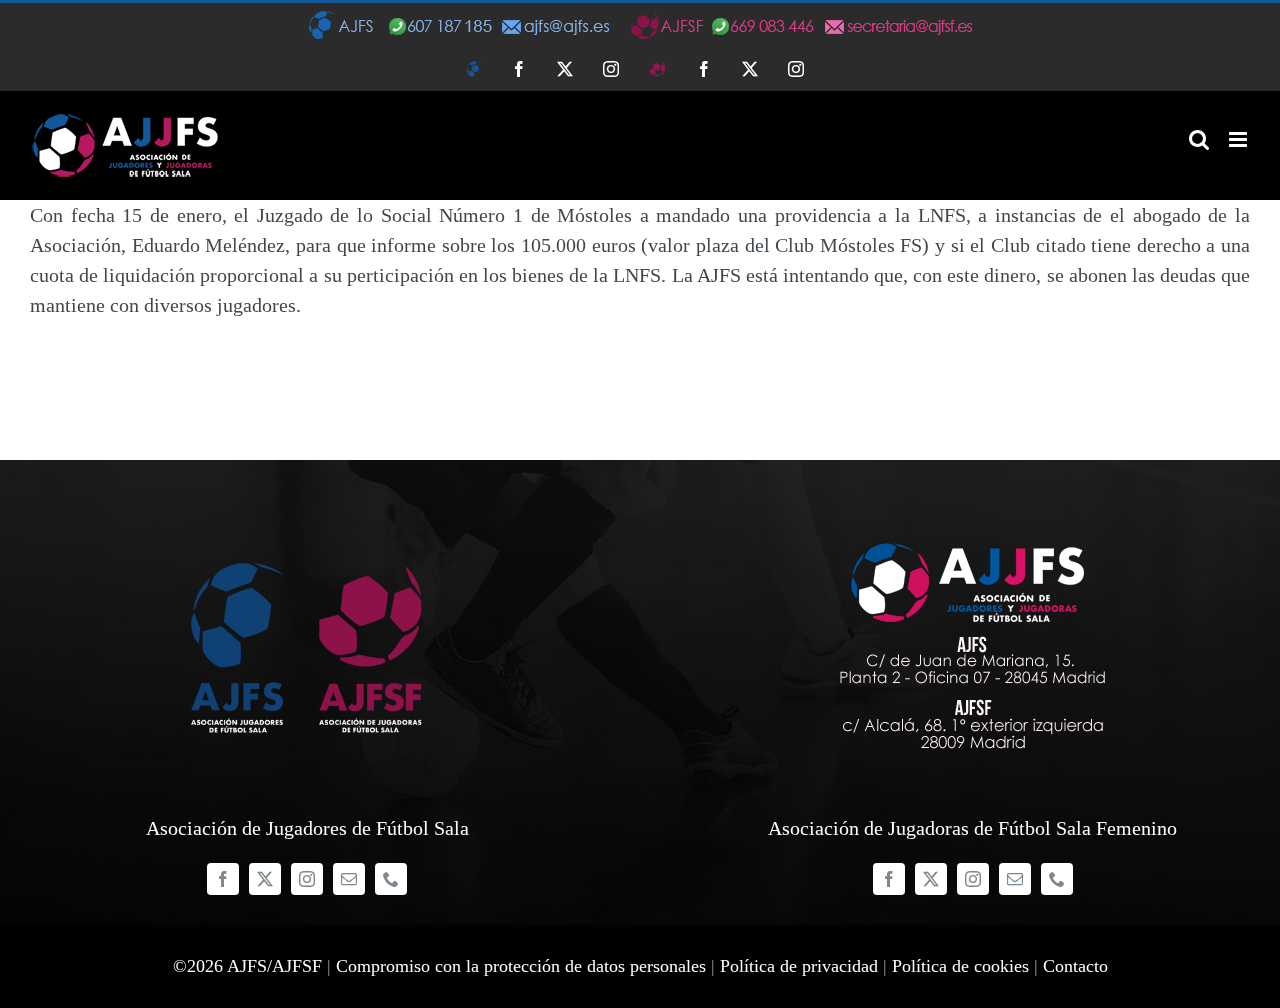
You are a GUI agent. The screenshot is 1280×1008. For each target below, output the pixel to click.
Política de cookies (960, 966)
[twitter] (265, 879)
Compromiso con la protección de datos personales (521, 966)
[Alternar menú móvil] (1239, 139)
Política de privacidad (799, 966)
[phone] (391, 879)
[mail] (349, 879)
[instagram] (307, 879)
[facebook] (223, 879)
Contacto (1075, 966)
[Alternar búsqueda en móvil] (1199, 139)
